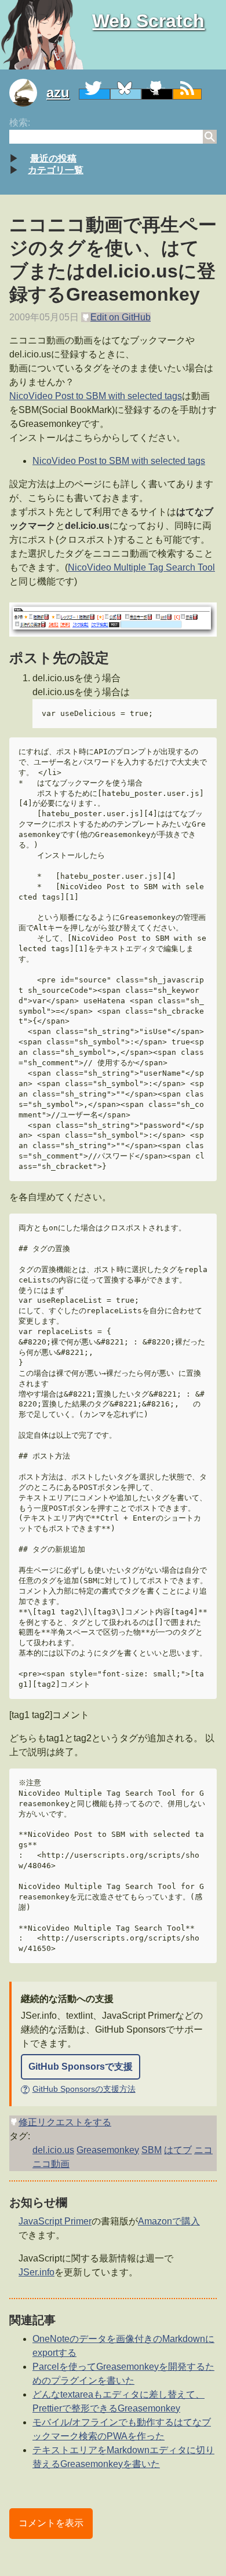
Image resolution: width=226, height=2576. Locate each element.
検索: (20, 123)
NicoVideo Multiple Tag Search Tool (141, 567)
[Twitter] (94, 94)
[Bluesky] (126, 94)
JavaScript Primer (55, 2221)
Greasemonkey (108, 2150)
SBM (152, 2150)
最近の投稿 (53, 158)
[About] (28, 93)
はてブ (178, 2150)
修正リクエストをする (65, 2122)
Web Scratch (148, 21)
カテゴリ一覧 (56, 170)
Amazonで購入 (169, 2221)
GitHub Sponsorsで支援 (81, 2067)
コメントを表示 (51, 2523)
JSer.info (37, 2272)
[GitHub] (157, 94)
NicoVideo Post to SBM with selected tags (96, 396)
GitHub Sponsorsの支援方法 (79, 2089)
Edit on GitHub (121, 317)
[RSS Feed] (187, 94)
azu (58, 92)
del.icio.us (53, 2150)
